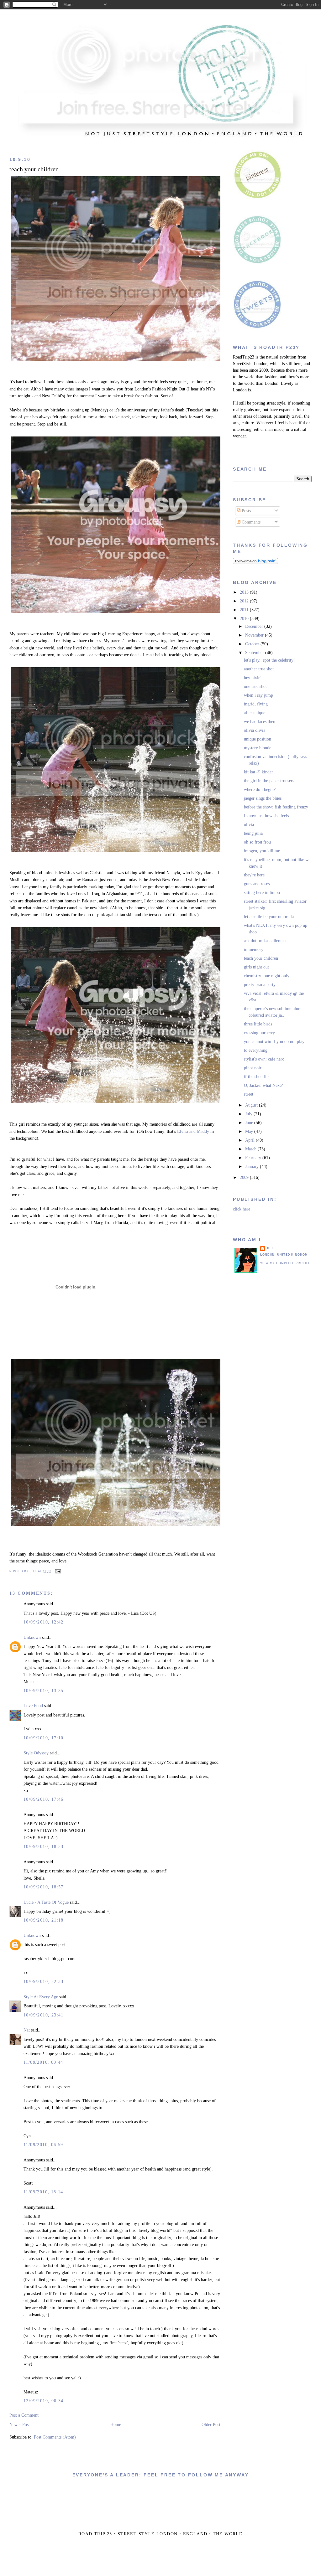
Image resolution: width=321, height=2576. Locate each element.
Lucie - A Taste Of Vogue (46, 1902)
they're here (254, 875)
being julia (253, 833)
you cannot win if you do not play (274, 1042)
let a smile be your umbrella (269, 917)
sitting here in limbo (262, 893)
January (253, 1167)
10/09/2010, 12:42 (44, 1622)
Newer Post (20, 2425)
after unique (255, 713)
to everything (256, 1050)
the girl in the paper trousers (269, 781)
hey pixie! (253, 678)
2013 (245, 592)
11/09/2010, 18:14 (43, 2192)
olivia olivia (255, 730)
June (250, 1123)
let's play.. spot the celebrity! (269, 660)
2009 (245, 1177)
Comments (250, 522)
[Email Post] (57, 1571)
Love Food (34, 1706)
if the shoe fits (257, 1077)
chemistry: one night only (267, 976)
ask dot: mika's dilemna (265, 941)
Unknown (32, 1637)
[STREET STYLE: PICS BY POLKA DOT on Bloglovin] (255, 563)
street (249, 1094)
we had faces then (260, 722)
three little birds (258, 1024)
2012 (245, 601)
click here (242, 1209)
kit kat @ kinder (258, 772)
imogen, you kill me (262, 851)
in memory (254, 950)
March (251, 1149)
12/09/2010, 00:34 (44, 2401)
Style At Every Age (41, 1997)
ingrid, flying (256, 704)
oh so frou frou (257, 842)
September (255, 653)
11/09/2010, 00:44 (43, 2062)
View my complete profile (285, 1263)
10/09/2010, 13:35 (44, 1691)
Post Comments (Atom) (55, 2437)
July (249, 1114)
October (253, 644)
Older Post (211, 2425)
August (252, 1105)
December (255, 626)
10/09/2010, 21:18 (44, 1920)
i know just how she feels (266, 816)
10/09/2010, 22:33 (44, 1982)
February (254, 1158)
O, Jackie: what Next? (263, 1085)
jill (270, 1248)
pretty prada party (260, 985)
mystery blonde (258, 748)
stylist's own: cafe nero (264, 1059)
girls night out (256, 967)
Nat (27, 2030)
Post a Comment (24, 2415)
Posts (246, 511)
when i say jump (258, 695)
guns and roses (257, 884)
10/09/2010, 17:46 (44, 1799)
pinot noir (253, 1068)
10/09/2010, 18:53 (44, 1847)
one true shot (255, 687)
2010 (245, 619)
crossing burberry (259, 1033)
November (255, 635)
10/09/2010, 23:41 (44, 2015)
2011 (245, 610)
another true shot (259, 669)
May (250, 1131)
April (250, 1140)
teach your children (34, 169)
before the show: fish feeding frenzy (276, 807)
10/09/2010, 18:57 (44, 1887)
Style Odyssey (36, 1753)
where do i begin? (260, 790)
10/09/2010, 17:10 (44, 1738)
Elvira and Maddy (193, 1131)
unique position (258, 739)
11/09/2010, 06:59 (43, 2145)
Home (116, 2425)
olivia (249, 825)
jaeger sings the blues (263, 798)
